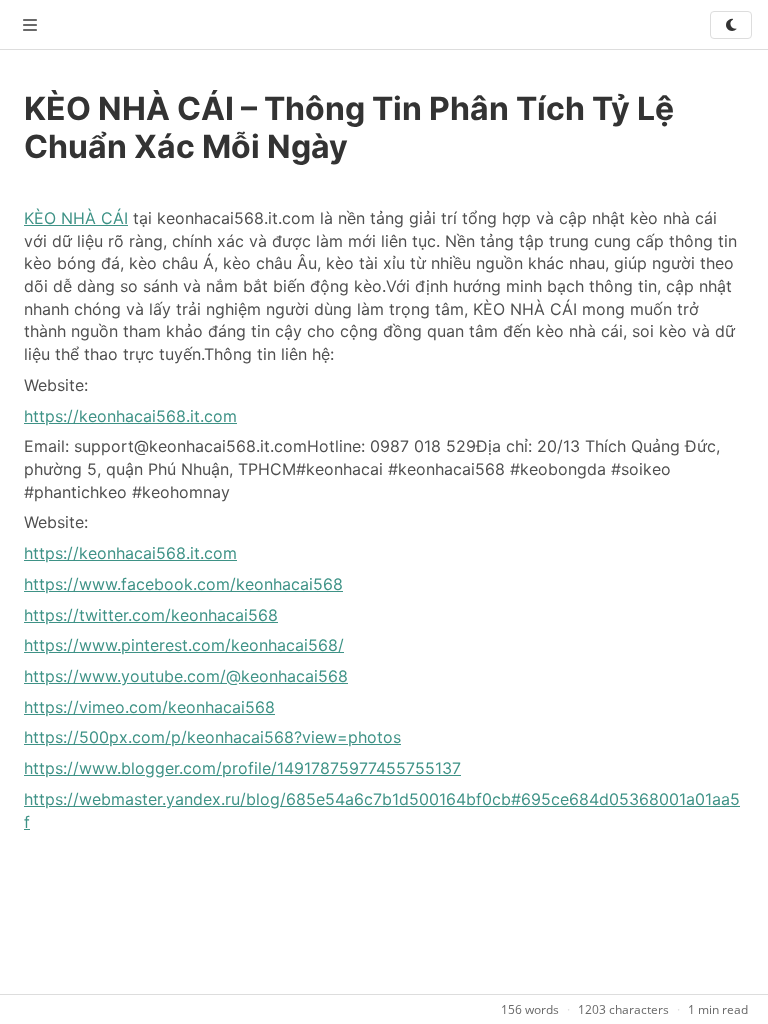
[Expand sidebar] (30, 25)
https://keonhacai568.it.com (130, 416)
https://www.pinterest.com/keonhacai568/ (184, 645)
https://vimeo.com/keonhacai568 (149, 707)
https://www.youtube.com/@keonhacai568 (186, 676)
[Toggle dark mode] (731, 25)
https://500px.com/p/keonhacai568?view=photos (212, 737)
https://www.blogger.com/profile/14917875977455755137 (242, 768)
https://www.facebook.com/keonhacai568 (183, 584)
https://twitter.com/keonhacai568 (151, 615)
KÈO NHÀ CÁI (76, 218)
